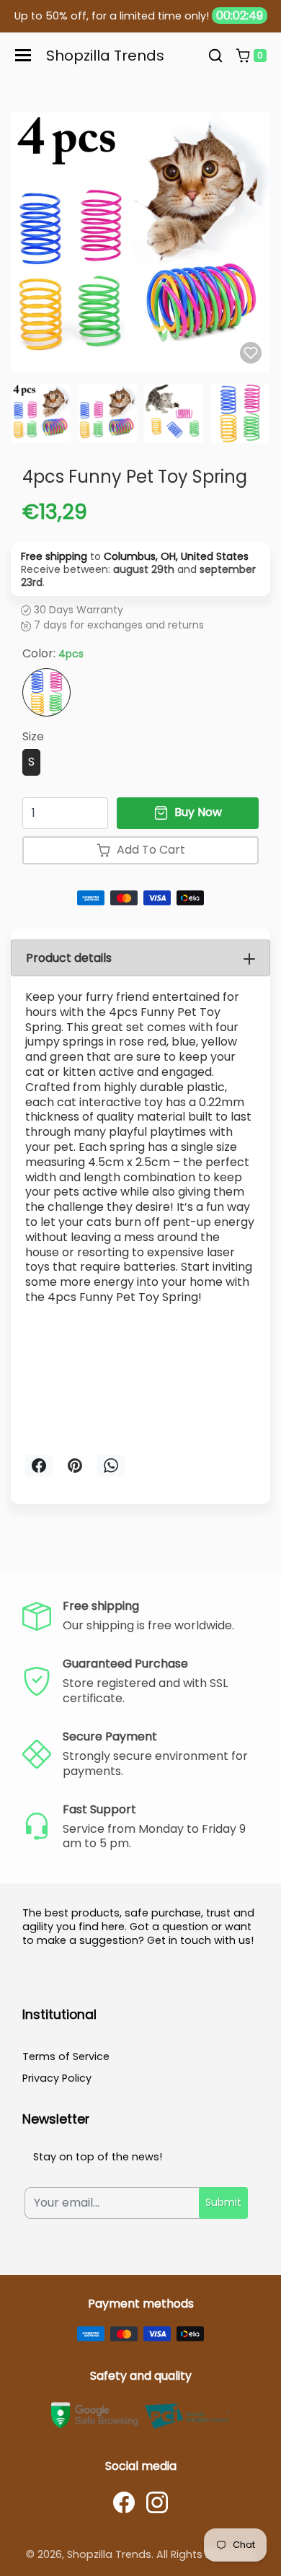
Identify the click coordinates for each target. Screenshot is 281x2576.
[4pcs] (46, 692)
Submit (223, 2202)
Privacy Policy (57, 2078)
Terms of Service (66, 2056)
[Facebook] (124, 2502)
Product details (69, 958)
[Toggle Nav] (23, 55)
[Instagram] (157, 2502)
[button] (215, 56)
